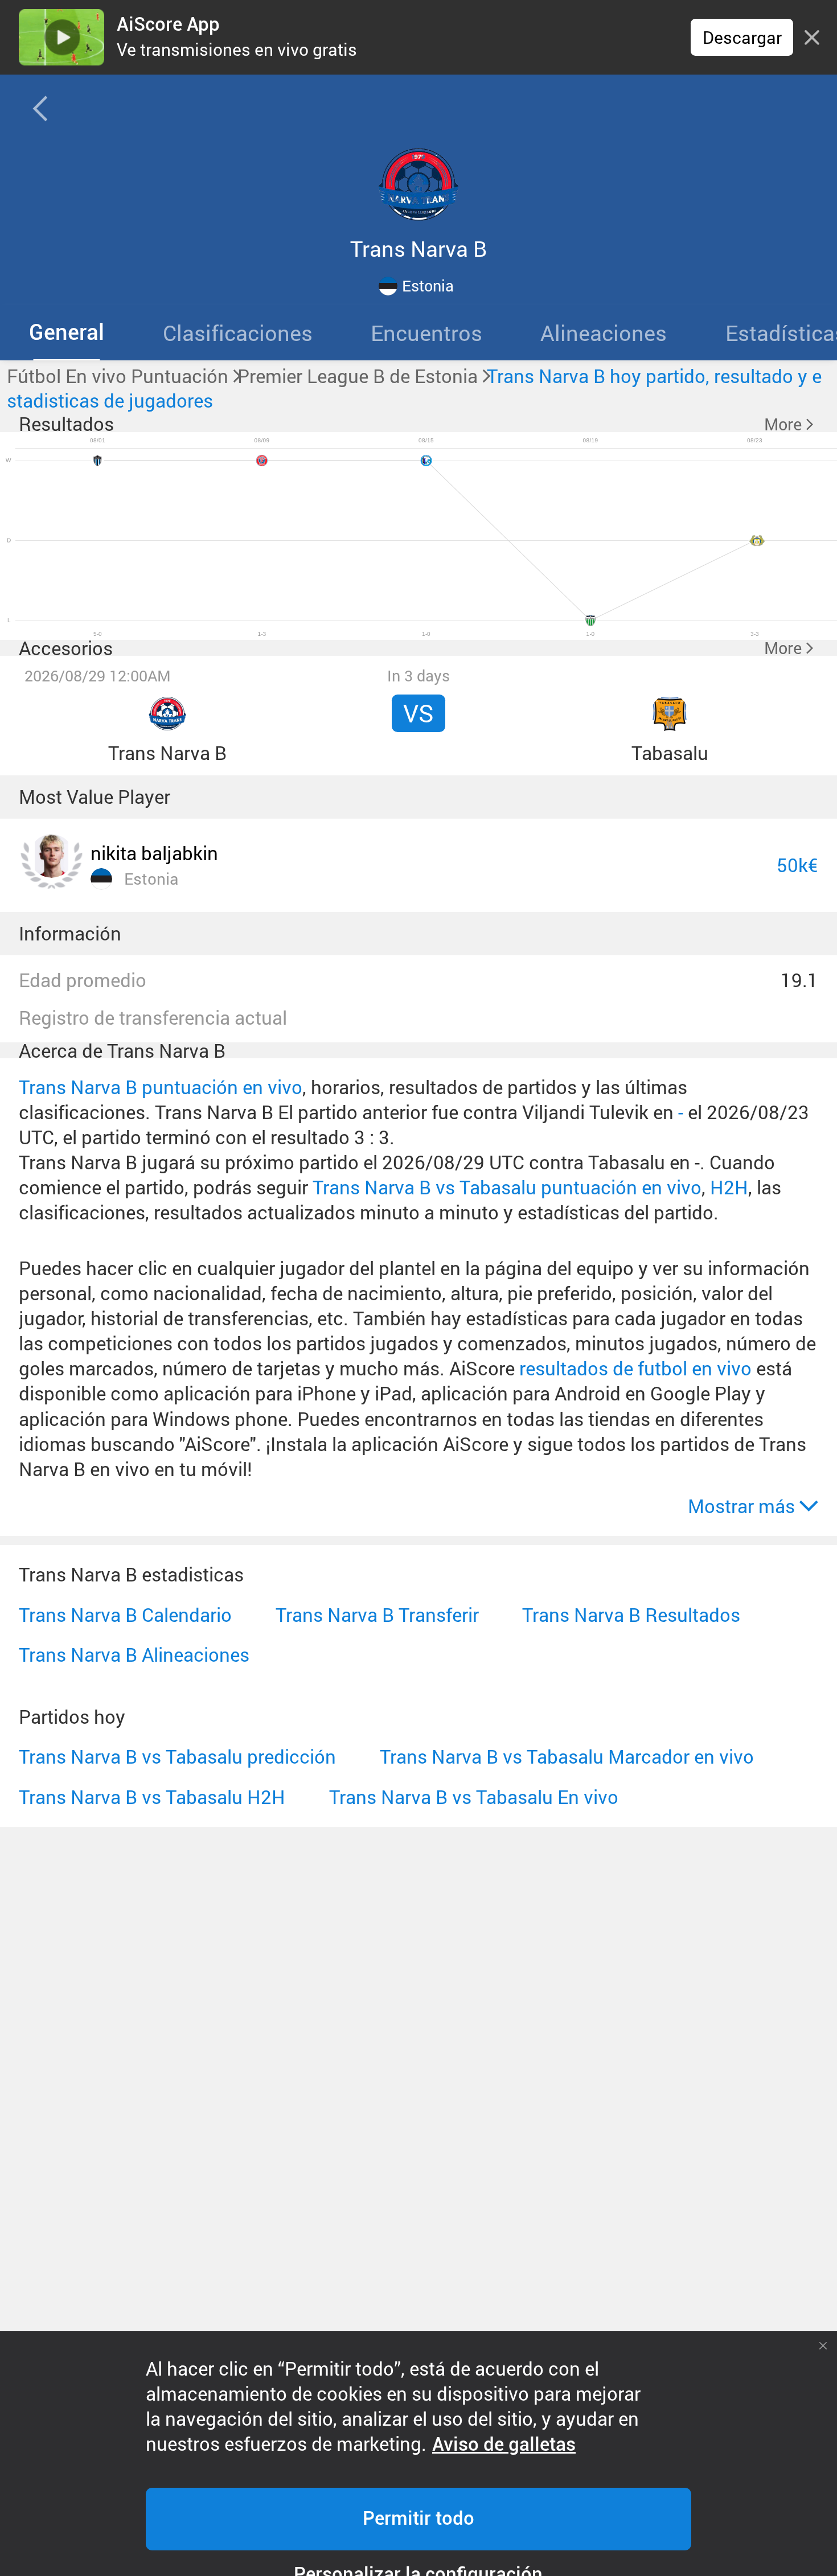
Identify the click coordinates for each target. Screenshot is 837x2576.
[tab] (67, 332)
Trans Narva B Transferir (377, 1615)
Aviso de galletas (504, 2444)
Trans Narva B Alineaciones (134, 1655)
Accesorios (66, 648)
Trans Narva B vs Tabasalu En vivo (474, 1797)
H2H (729, 1187)
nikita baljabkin (154, 853)
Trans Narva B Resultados (631, 1615)
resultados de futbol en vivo (635, 1368)
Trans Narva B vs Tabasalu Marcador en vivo (567, 1757)
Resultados (66, 424)
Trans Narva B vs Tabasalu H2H (152, 1797)
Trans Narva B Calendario (125, 1615)
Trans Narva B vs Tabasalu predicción (177, 1757)
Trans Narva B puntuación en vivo (161, 1087)
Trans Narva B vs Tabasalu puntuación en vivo (507, 1187)
